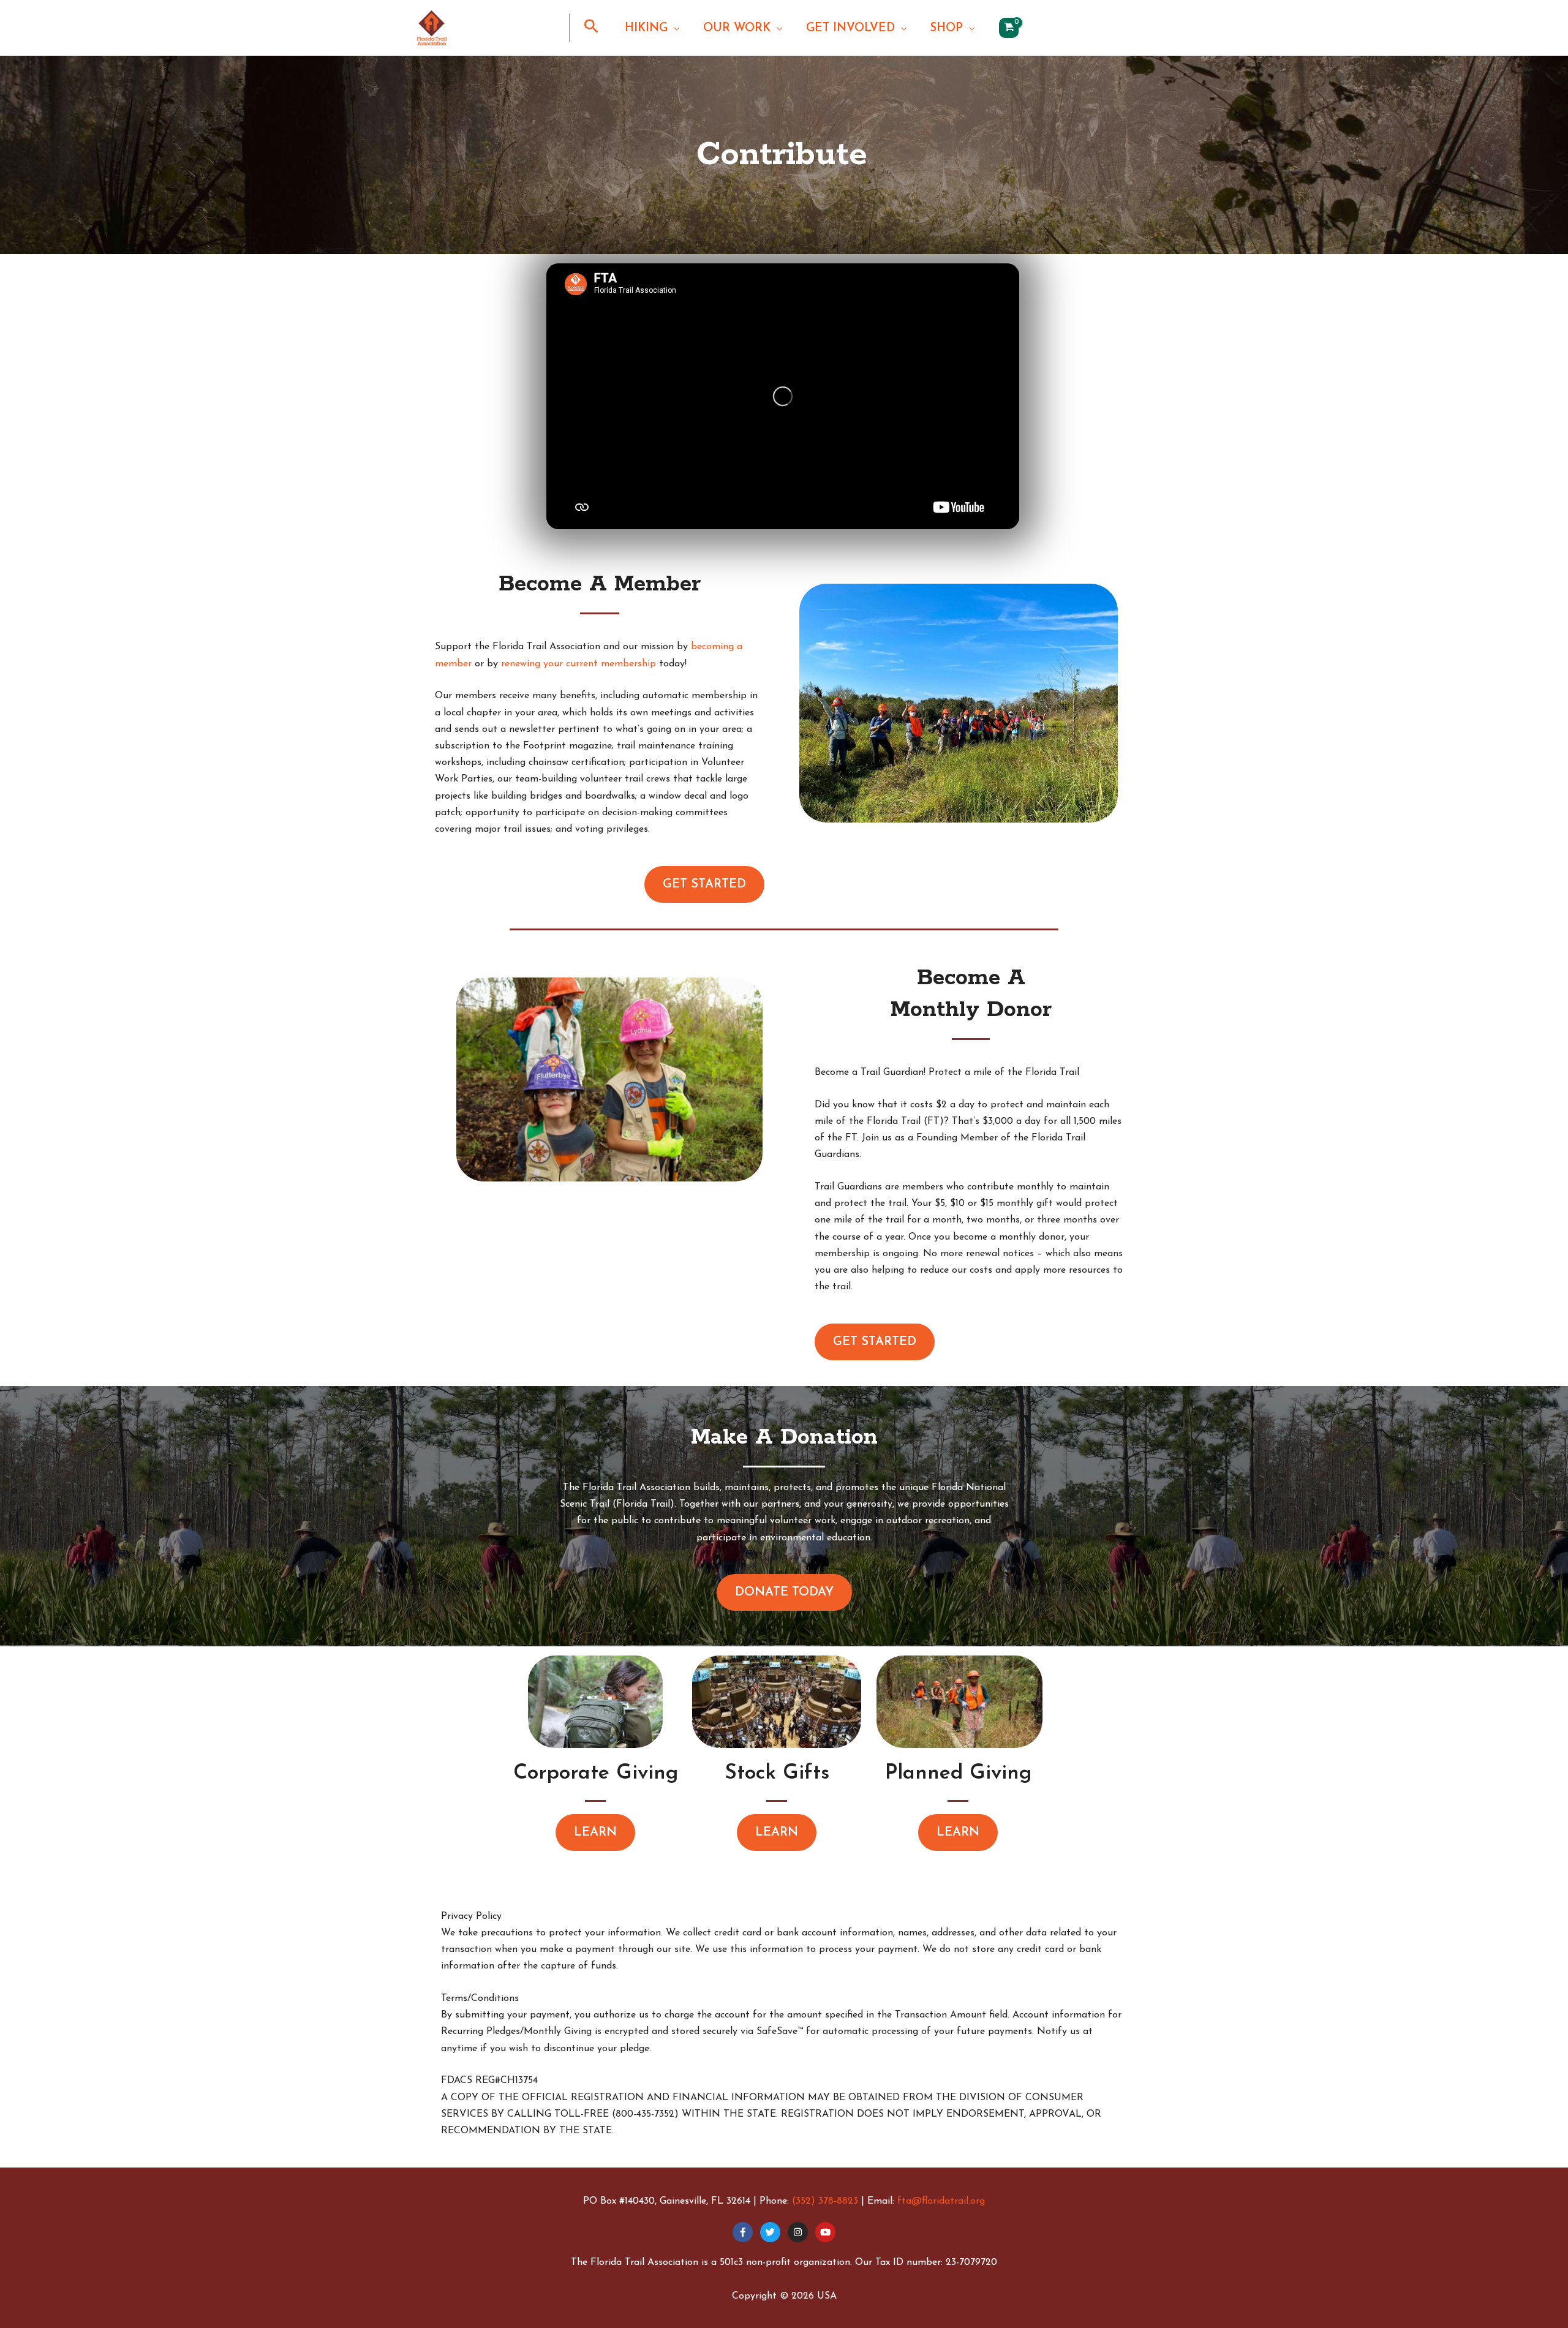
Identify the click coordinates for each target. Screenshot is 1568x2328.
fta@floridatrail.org (941, 2201)
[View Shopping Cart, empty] (1009, 28)
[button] (591, 30)
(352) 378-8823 (825, 2201)
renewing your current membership (579, 664)
